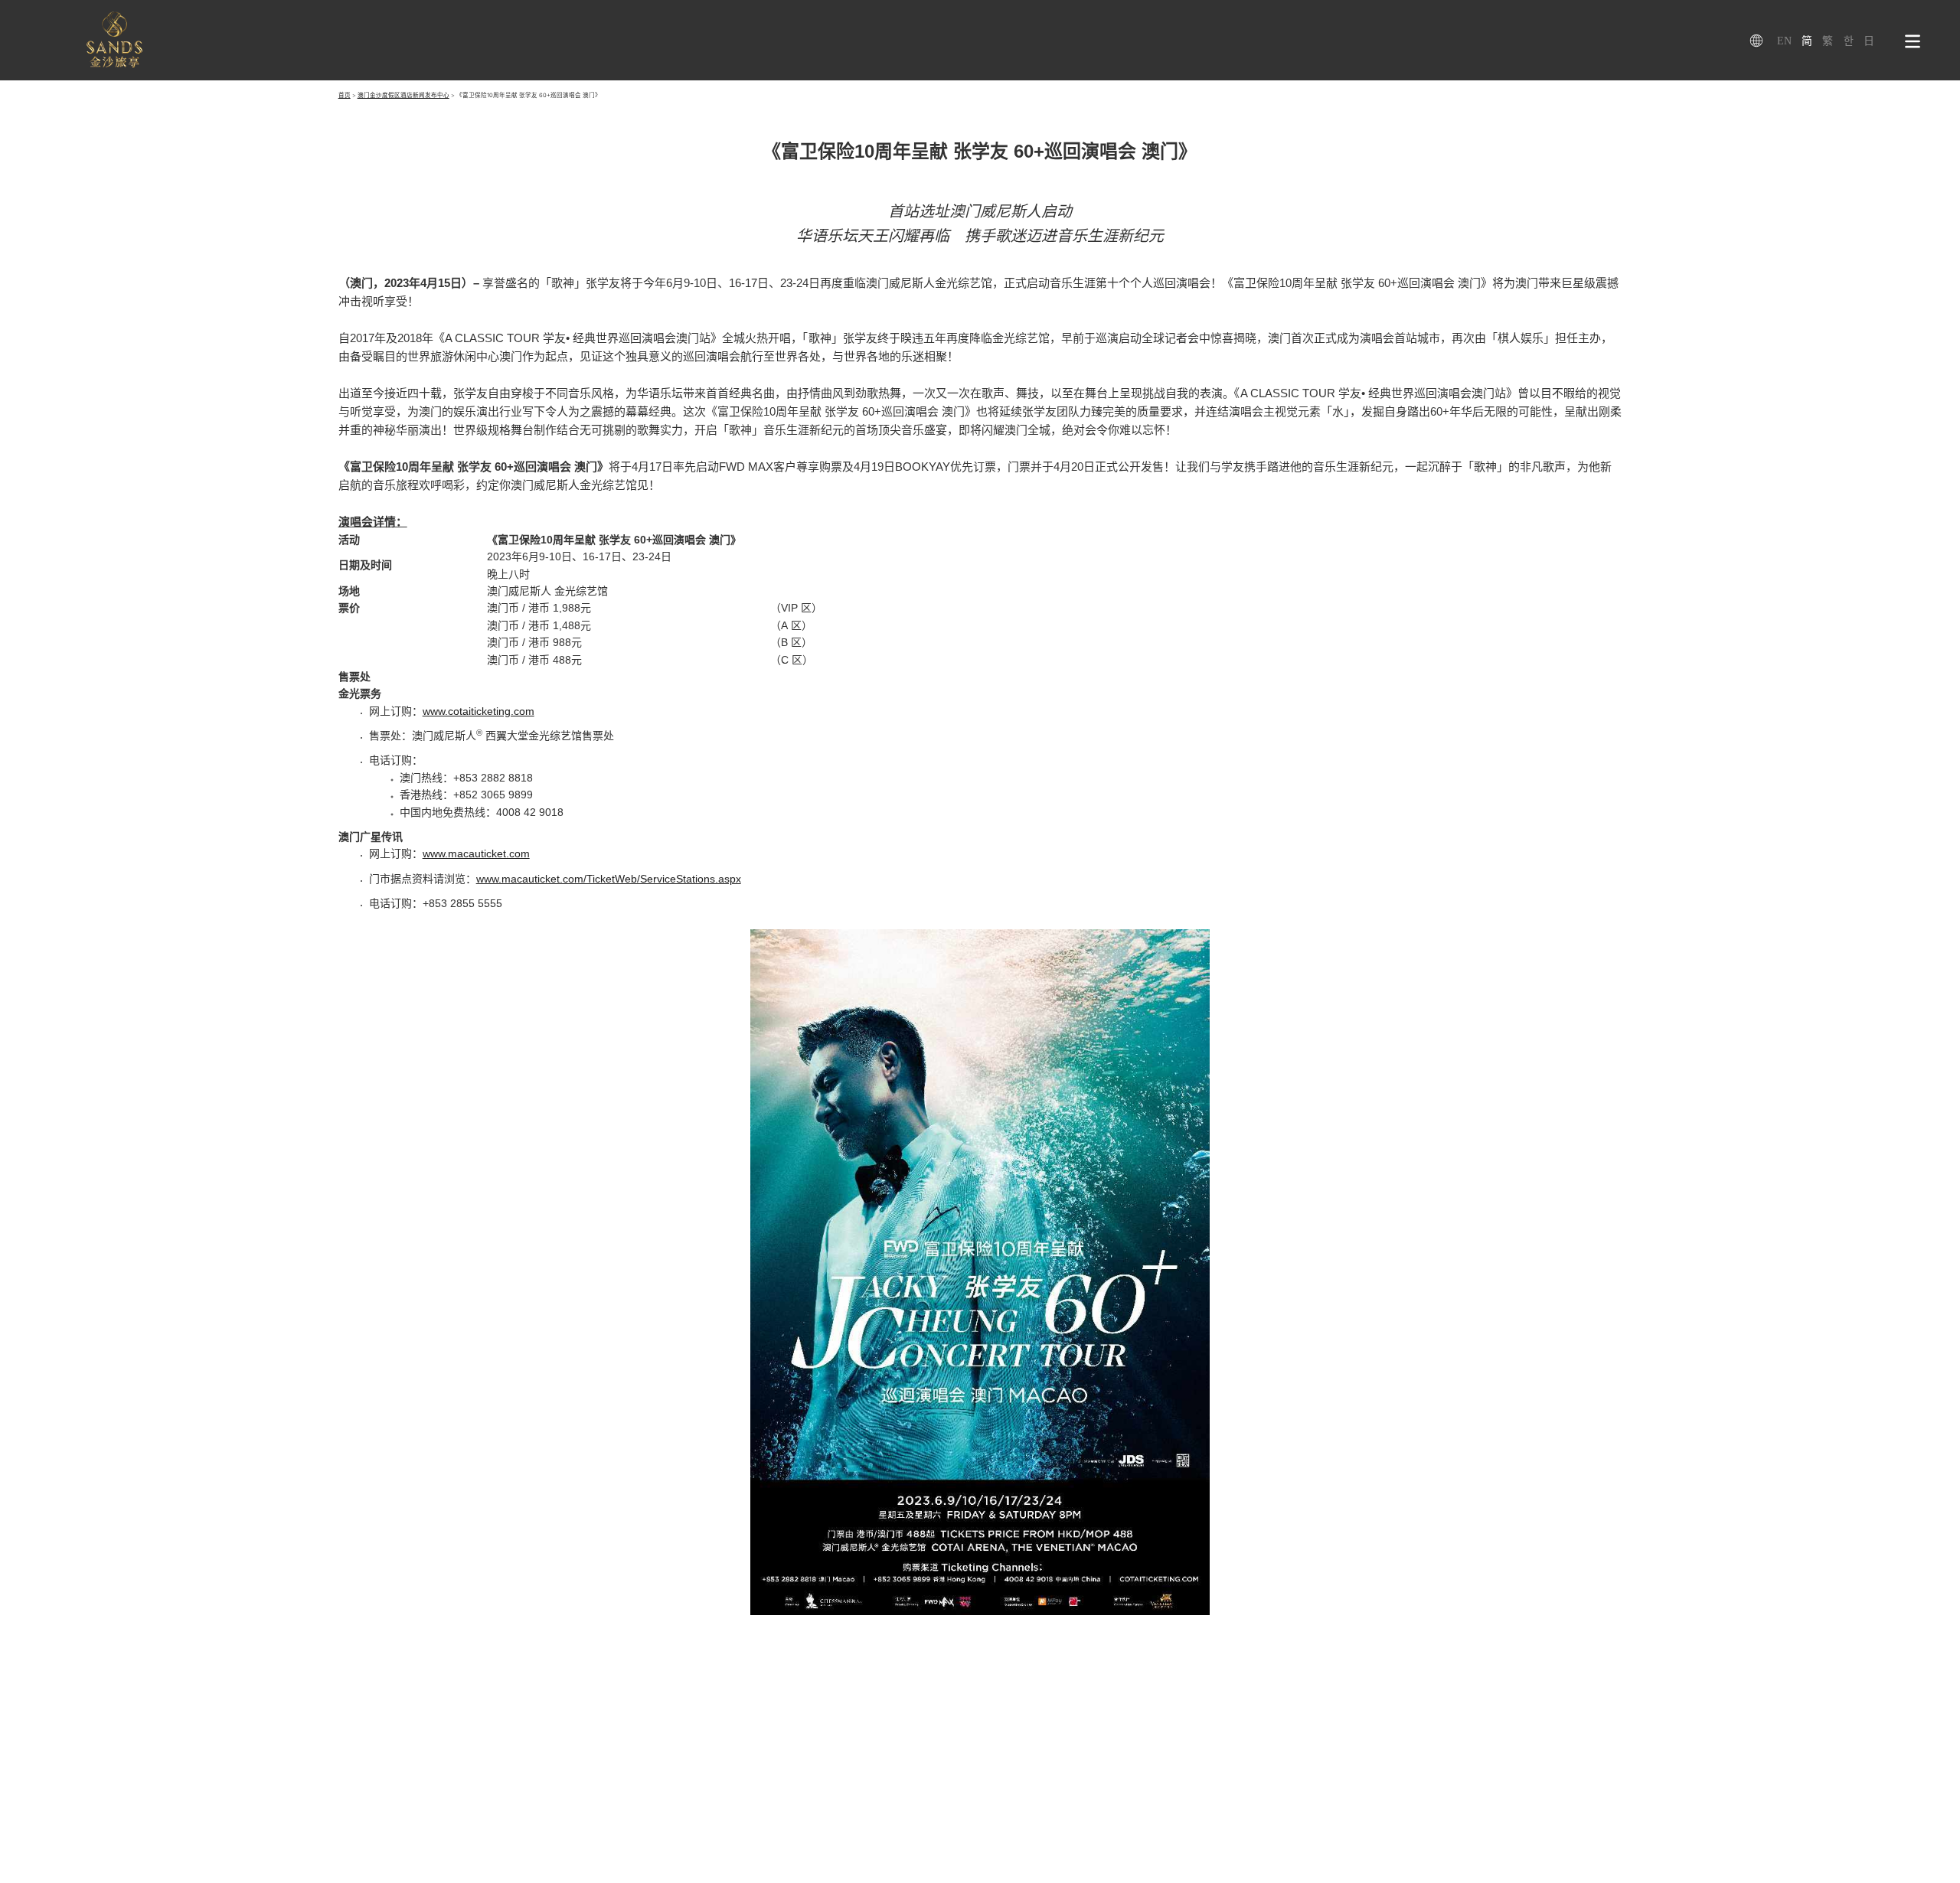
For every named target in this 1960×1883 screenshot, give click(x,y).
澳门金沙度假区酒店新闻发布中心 (403, 95)
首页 (345, 95)
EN (1784, 41)
